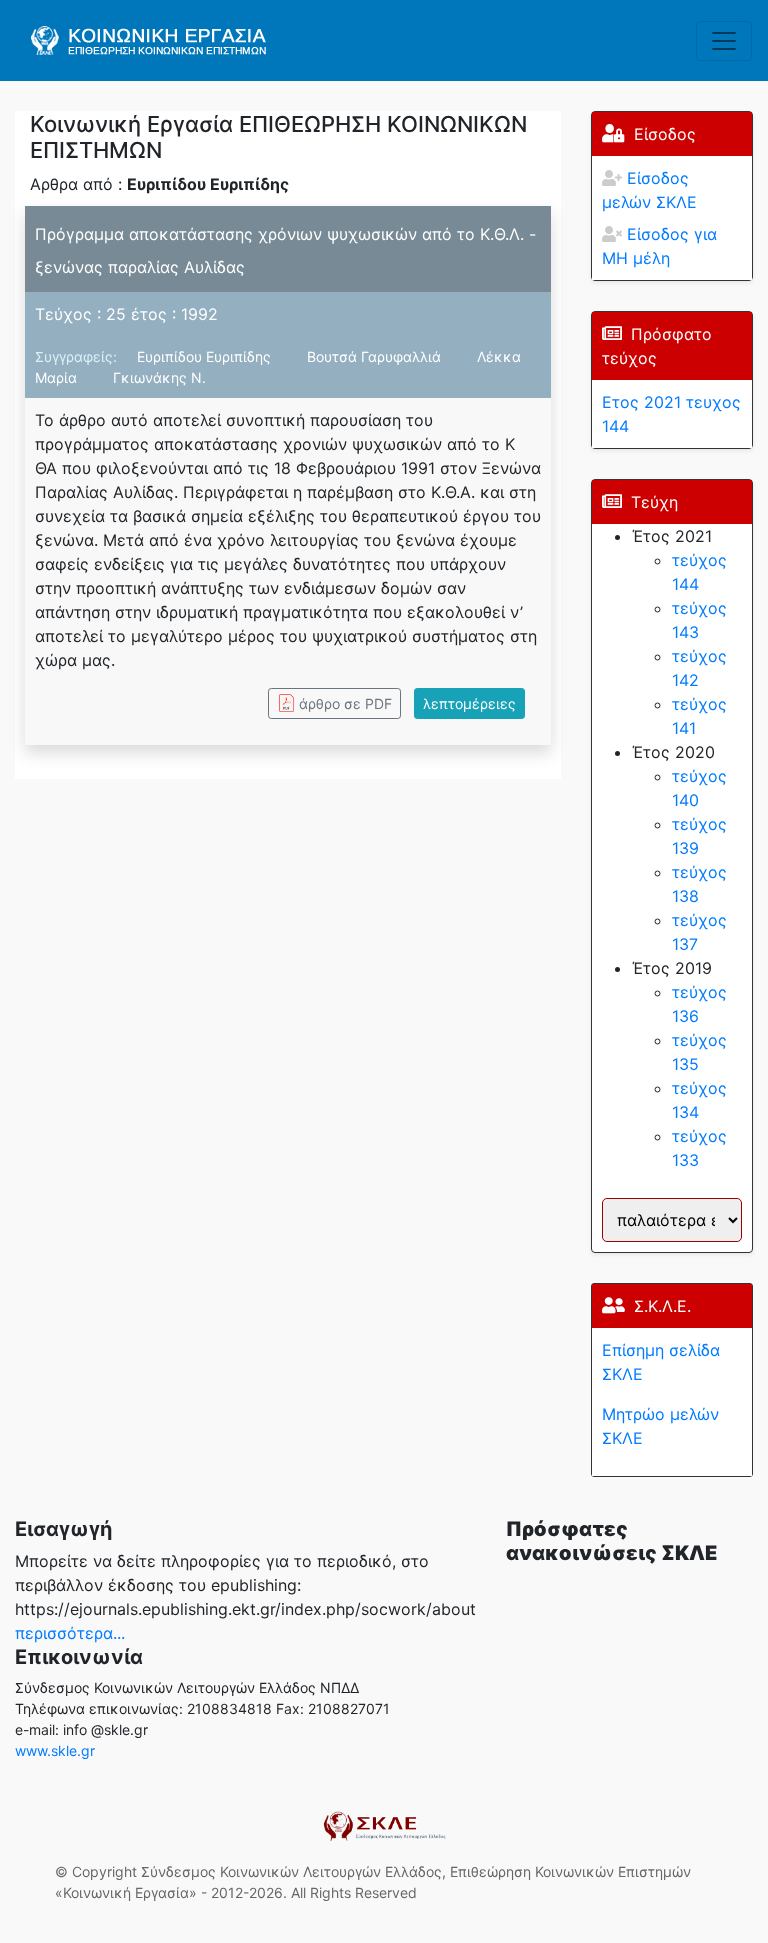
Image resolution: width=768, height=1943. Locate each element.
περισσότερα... (70, 1633)
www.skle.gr (55, 1750)
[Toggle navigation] (724, 41)
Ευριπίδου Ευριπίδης (206, 356)
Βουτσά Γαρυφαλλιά (376, 356)
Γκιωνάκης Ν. (159, 377)
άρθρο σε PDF (345, 703)
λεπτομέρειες (469, 703)
